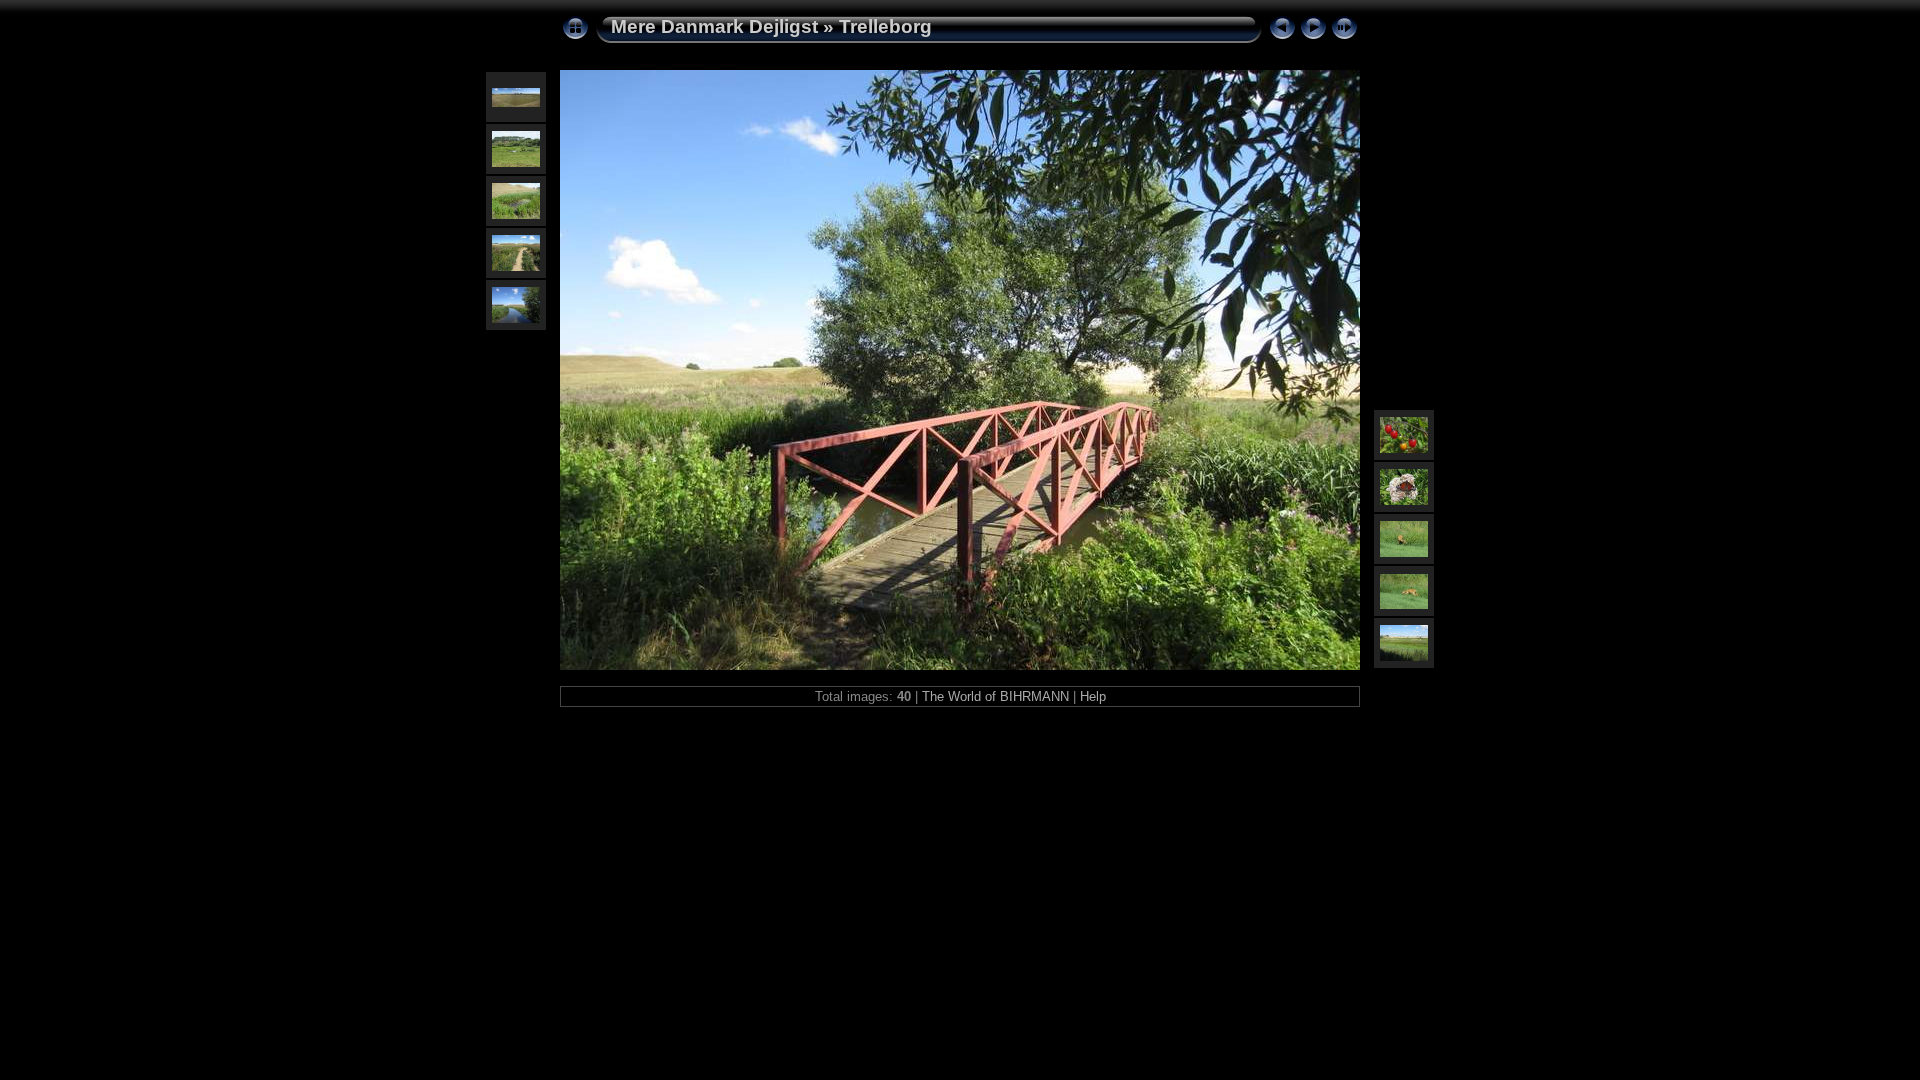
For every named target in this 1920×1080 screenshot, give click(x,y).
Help (1093, 696)
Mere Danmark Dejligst (714, 26)
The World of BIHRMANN (995, 696)
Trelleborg (885, 26)
